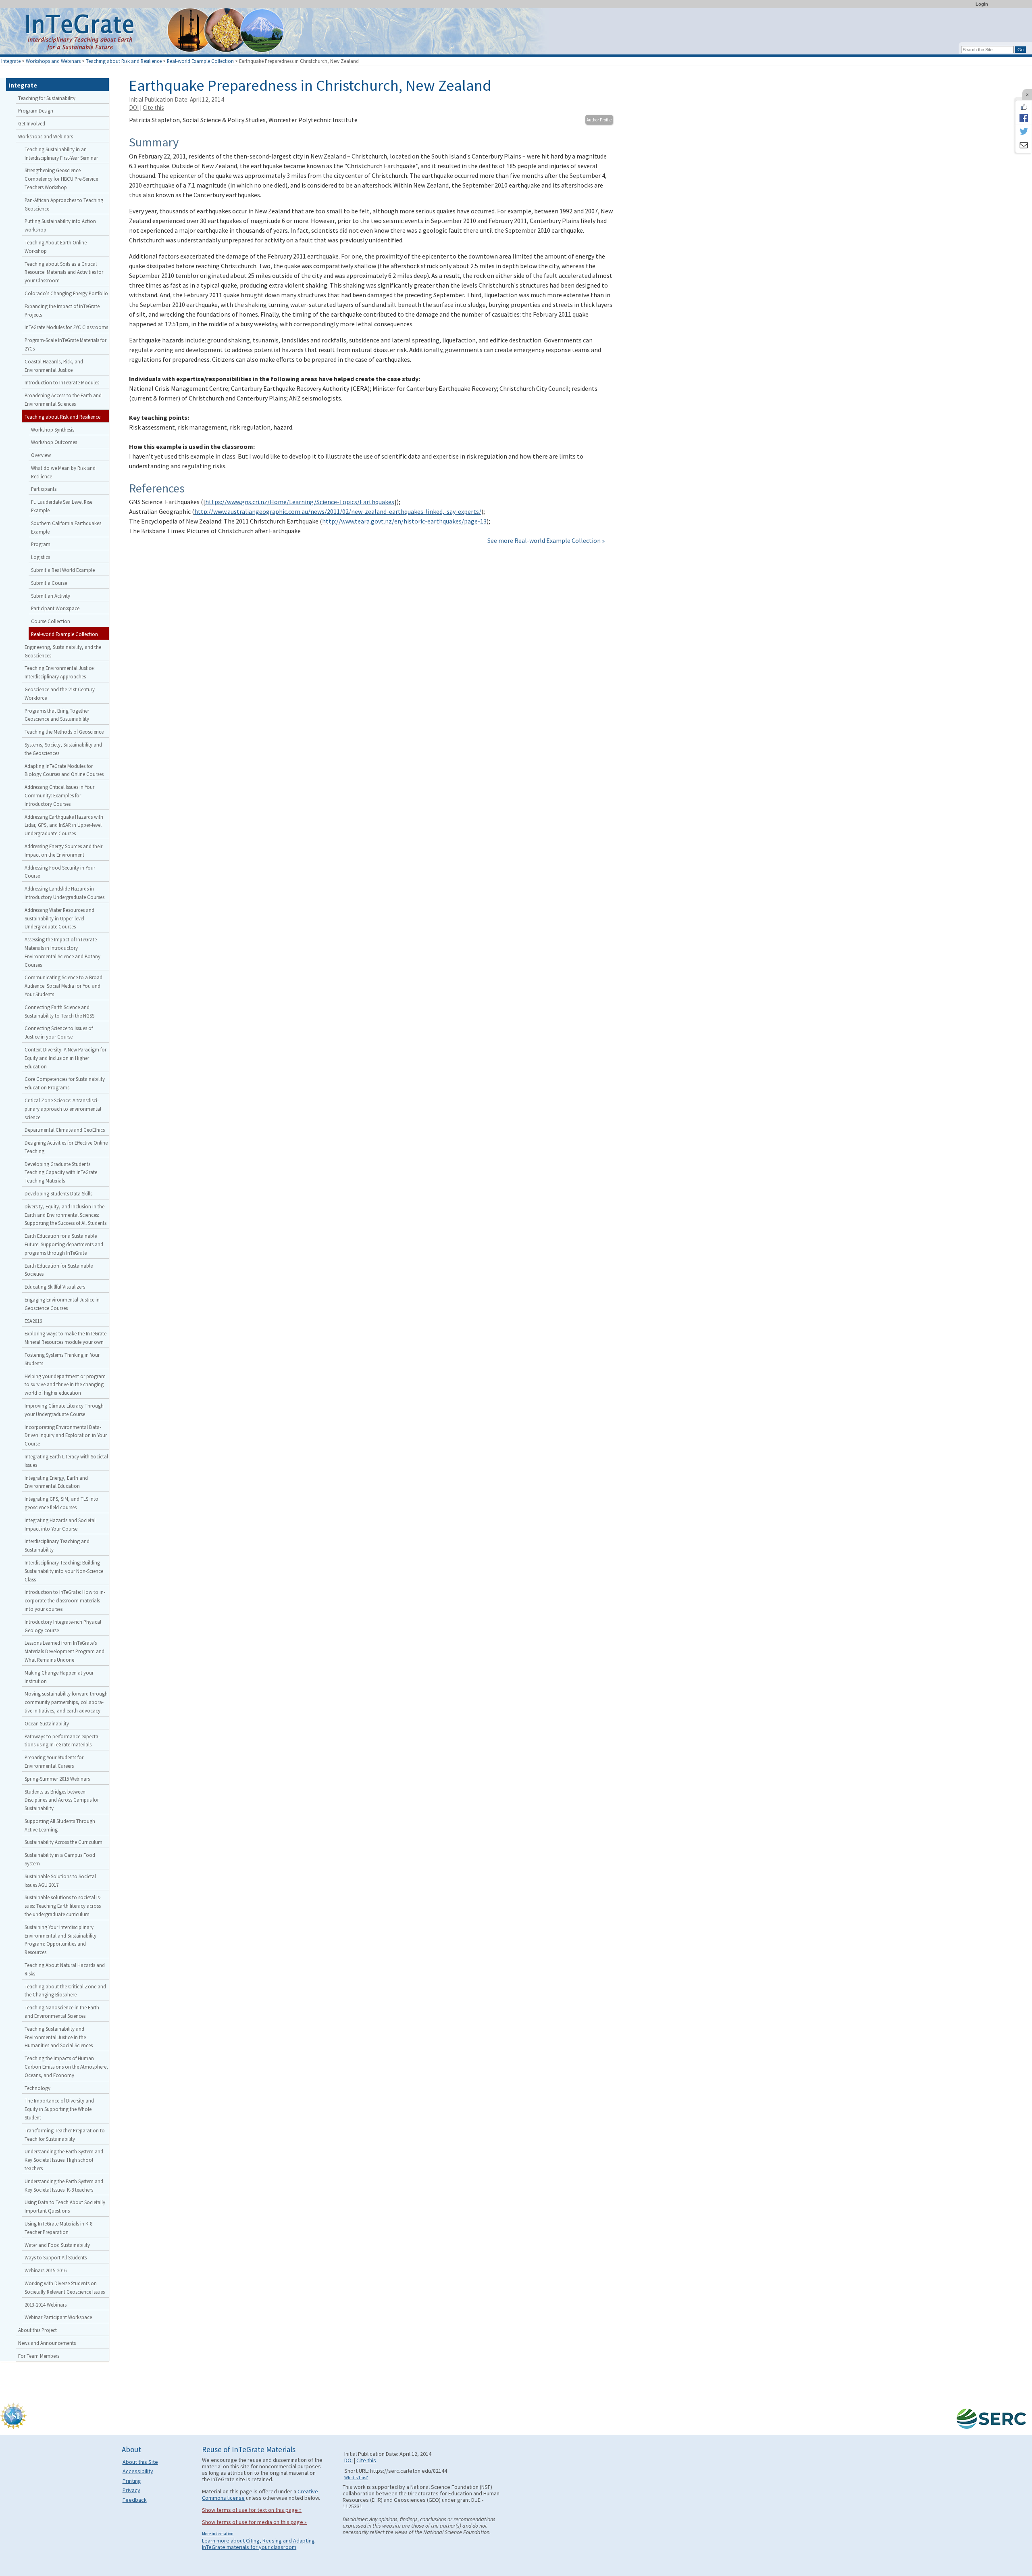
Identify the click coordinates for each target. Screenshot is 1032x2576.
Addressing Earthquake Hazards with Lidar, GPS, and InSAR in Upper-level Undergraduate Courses (64, 825)
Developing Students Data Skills (58, 1193)
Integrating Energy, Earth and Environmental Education (56, 1482)
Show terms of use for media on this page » (254, 2522)
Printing (132, 2481)
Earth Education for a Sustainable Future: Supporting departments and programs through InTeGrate (64, 1244)
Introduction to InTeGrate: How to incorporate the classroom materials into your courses (65, 1600)
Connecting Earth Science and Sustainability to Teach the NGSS (59, 1011)
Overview (41, 455)
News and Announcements (47, 2343)
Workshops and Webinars (53, 61)
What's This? (356, 2478)
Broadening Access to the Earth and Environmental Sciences (63, 399)
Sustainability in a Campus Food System (60, 1859)
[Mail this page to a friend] (1024, 146)
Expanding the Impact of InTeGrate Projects (62, 310)
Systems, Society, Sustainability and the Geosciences (63, 749)
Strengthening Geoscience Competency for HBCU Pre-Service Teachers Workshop (61, 179)
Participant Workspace (55, 608)
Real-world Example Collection (200, 61)
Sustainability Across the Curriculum (63, 1842)
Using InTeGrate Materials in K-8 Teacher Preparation (58, 2228)
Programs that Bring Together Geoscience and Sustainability (57, 715)
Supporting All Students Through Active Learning (60, 1825)
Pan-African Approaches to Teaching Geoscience (64, 204)
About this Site (140, 2462)
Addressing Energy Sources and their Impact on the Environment (63, 850)
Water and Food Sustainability (57, 2245)
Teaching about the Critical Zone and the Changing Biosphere (65, 1991)
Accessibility (138, 2471)
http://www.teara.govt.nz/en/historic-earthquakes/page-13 (404, 521)
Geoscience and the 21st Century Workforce (60, 694)
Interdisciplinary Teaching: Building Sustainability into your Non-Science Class (64, 1571)
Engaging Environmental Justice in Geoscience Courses (62, 1304)
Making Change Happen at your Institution (59, 1677)
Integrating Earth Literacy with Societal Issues (66, 1461)
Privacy (131, 2490)
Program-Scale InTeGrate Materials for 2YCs (66, 344)
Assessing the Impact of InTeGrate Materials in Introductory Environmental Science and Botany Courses (62, 952)
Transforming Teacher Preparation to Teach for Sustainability (65, 2135)
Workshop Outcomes (54, 442)
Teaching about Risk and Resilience (124, 61)
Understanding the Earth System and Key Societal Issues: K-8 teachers (64, 2185)
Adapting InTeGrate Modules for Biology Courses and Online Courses (64, 770)
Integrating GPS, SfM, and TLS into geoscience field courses (61, 1503)
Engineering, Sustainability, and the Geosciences (63, 651)
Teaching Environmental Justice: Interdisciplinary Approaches (60, 672)
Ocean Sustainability (47, 1723)
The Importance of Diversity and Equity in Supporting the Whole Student (59, 2109)
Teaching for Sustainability (47, 98)
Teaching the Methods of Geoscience (64, 732)
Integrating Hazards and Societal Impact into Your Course (60, 1524)
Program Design (36, 111)
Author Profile (599, 120)
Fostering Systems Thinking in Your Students (62, 1359)
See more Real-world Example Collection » (546, 540)
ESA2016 (33, 1321)
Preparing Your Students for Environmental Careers (54, 1761)
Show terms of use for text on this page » (252, 2510)
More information (218, 2534)
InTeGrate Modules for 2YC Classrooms (66, 327)
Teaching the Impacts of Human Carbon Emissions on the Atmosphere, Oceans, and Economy (66, 2067)
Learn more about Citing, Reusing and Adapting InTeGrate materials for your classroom (258, 2544)
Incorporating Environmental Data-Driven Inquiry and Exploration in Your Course (66, 1435)
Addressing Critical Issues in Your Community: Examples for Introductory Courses (59, 795)
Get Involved (32, 123)
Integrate (11, 61)
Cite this (153, 107)
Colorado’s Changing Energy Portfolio (66, 293)
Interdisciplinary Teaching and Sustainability (57, 1545)
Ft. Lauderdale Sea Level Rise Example (62, 506)
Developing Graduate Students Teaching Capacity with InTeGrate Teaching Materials (61, 1172)
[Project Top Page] (516, 33)
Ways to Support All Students (56, 2257)
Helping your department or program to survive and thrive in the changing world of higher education (65, 1385)
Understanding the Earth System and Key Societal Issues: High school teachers (64, 2160)
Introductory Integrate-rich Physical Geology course (63, 1626)
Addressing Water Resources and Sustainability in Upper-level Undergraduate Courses (59, 918)
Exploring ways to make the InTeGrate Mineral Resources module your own (66, 1338)
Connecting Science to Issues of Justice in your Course (59, 1032)
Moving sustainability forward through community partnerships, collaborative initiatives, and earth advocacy (66, 1702)
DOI (134, 107)
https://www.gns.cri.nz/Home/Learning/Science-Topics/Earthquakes (300, 502)
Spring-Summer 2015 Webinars (57, 1779)
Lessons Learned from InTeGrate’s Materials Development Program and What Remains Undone (64, 1651)
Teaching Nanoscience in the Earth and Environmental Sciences (62, 2012)
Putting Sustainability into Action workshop (60, 225)
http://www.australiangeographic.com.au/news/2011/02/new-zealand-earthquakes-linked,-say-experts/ (338, 511)
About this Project (37, 2330)
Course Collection (51, 621)
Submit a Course (49, 583)
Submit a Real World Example (63, 570)
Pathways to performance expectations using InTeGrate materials (62, 1741)
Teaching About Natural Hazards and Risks (65, 1969)
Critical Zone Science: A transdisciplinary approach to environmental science (63, 1109)
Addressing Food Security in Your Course (60, 872)
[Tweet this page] (1024, 132)
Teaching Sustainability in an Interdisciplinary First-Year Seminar (61, 153)
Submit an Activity (51, 596)
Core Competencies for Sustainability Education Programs (65, 1083)
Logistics (41, 557)
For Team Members (39, 2356)
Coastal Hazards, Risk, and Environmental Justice (54, 366)
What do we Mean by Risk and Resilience (63, 472)
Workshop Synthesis (53, 430)
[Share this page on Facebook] (1024, 118)
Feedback (135, 2500)
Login (982, 4)
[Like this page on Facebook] (1024, 107)
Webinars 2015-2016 (46, 2270)
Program (41, 544)
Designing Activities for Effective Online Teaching (66, 1147)
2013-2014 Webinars (46, 2305)
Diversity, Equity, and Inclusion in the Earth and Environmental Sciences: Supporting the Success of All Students (66, 1215)
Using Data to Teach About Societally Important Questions (65, 2206)
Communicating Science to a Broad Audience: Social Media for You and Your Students (63, 986)
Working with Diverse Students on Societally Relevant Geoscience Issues (65, 2287)
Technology (37, 2088)
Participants (44, 489)
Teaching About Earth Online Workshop (56, 247)
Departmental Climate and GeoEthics (65, 1130)
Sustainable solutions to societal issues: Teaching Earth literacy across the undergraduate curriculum (63, 1906)
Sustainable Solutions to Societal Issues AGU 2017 (60, 1880)
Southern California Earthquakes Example (66, 527)
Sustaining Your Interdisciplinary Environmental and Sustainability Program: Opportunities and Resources (60, 1940)
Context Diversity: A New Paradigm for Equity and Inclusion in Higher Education (66, 1058)
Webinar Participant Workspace (58, 2317)
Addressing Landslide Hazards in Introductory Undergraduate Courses (64, 893)
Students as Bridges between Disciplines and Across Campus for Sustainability (62, 1800)
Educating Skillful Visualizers (55, 1287)
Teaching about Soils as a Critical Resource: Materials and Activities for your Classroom (64, 272)
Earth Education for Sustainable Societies (59, 1270)
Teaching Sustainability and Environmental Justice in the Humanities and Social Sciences (59, 2037)
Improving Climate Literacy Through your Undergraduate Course (64, 1410)
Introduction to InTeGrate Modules (62, 382)
